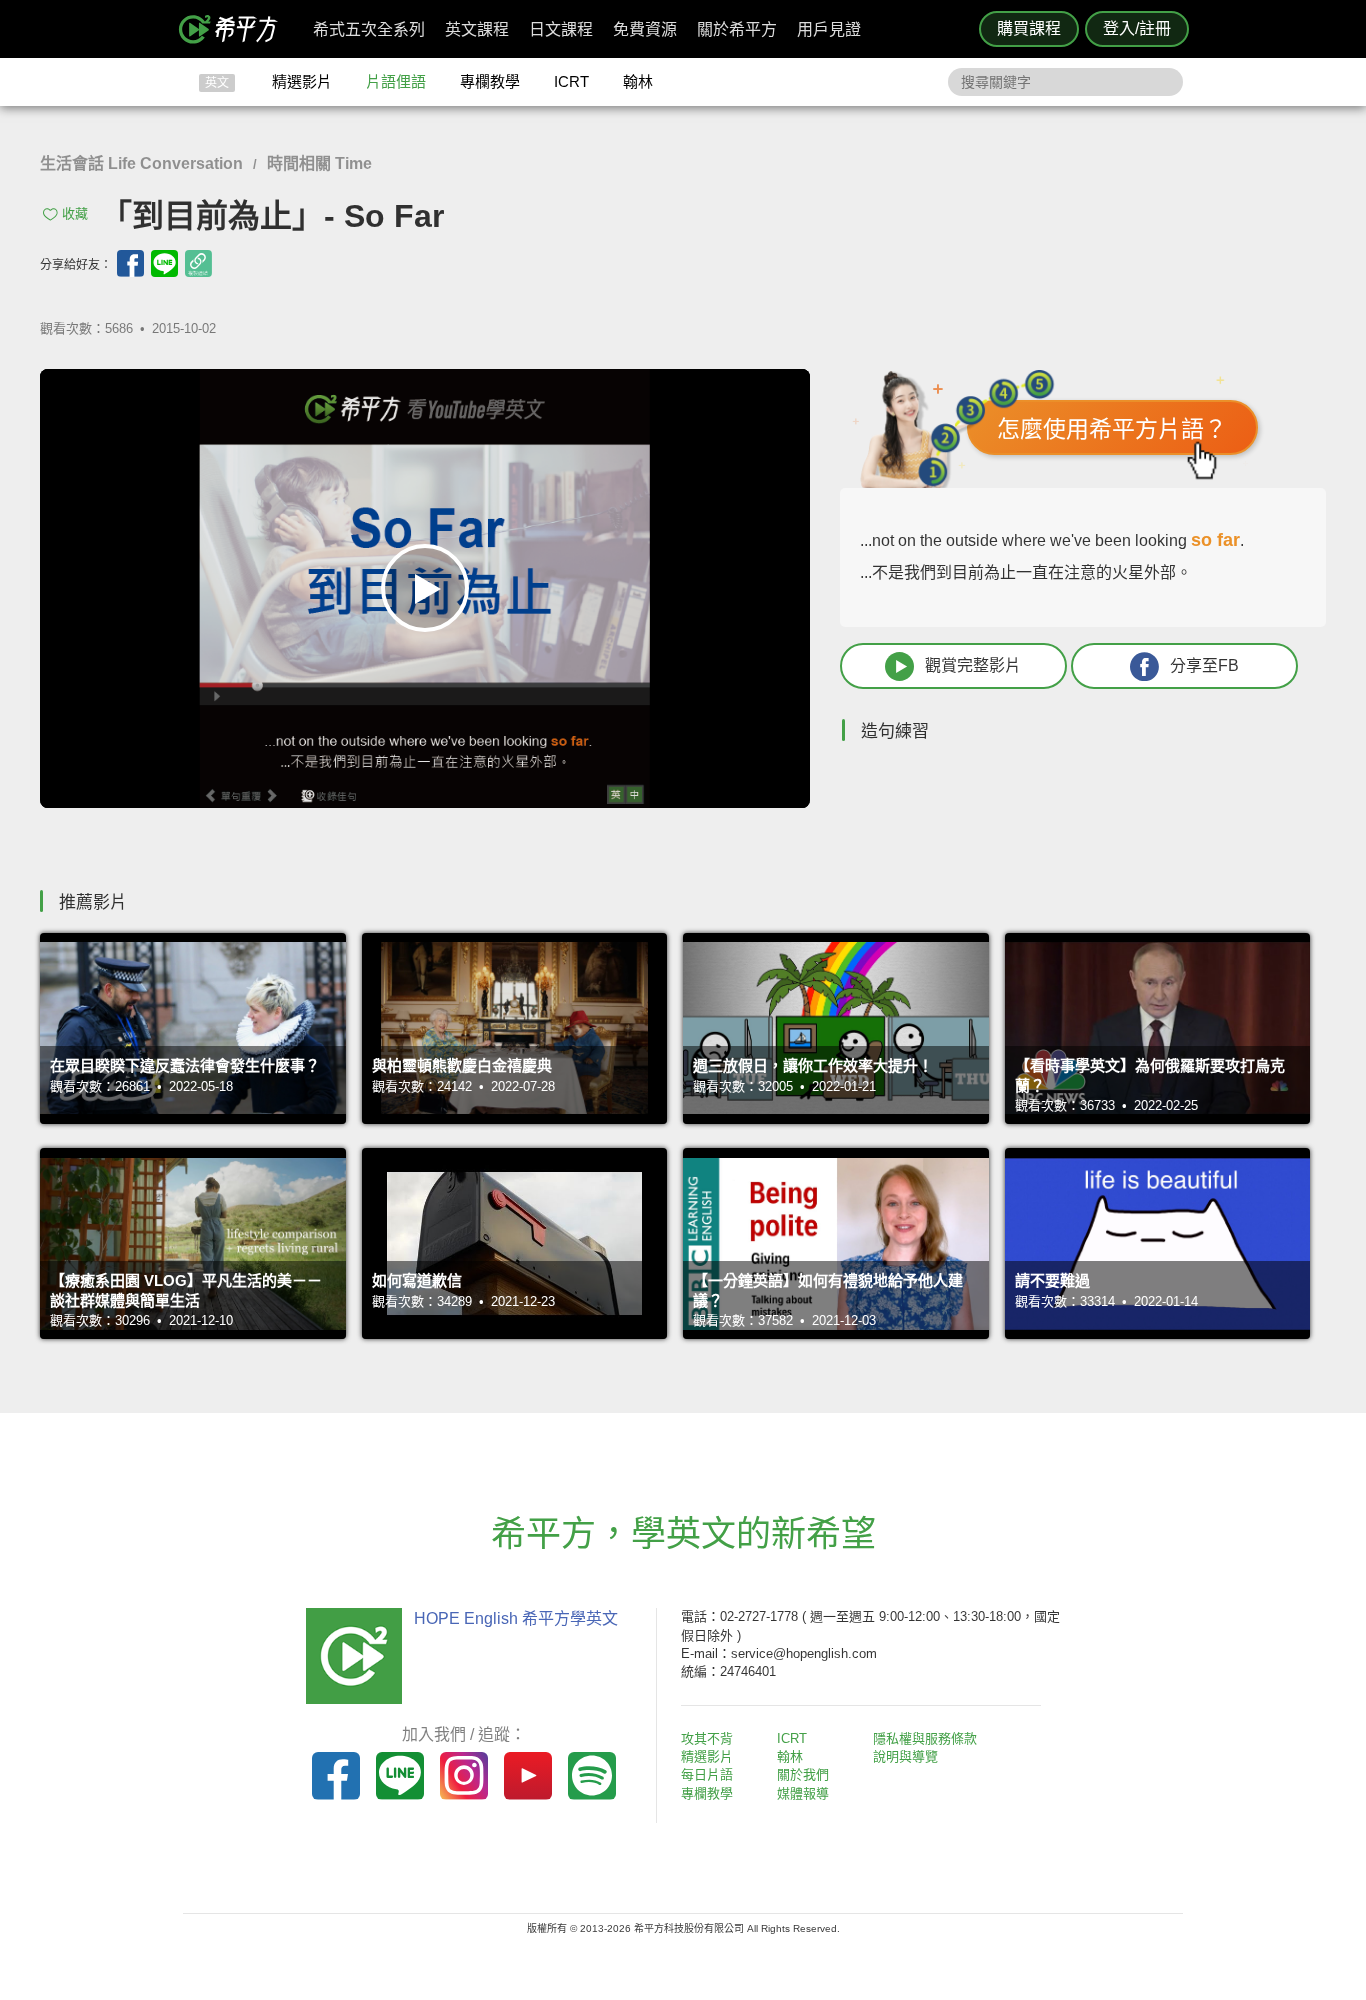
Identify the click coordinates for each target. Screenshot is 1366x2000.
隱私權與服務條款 (925, 1738)
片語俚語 (396, 81)
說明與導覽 (905, 1756)
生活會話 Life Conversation (141, 163)
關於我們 (803, 1774)
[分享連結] (198, 263)
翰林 (638, 81)
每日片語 (707, 1774)
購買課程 (1029, 28)
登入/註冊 (1137, 28)
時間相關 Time (319, 163)
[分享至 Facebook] (130, 263)
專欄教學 (490, 81)
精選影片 (302, 81)
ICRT (571, 81)
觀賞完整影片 (973, 665)
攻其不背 (707, 1738)
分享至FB (1204, 665)
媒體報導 (803, 1793)
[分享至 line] (164, 263)
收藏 (75, 213)
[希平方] (235, 29)
